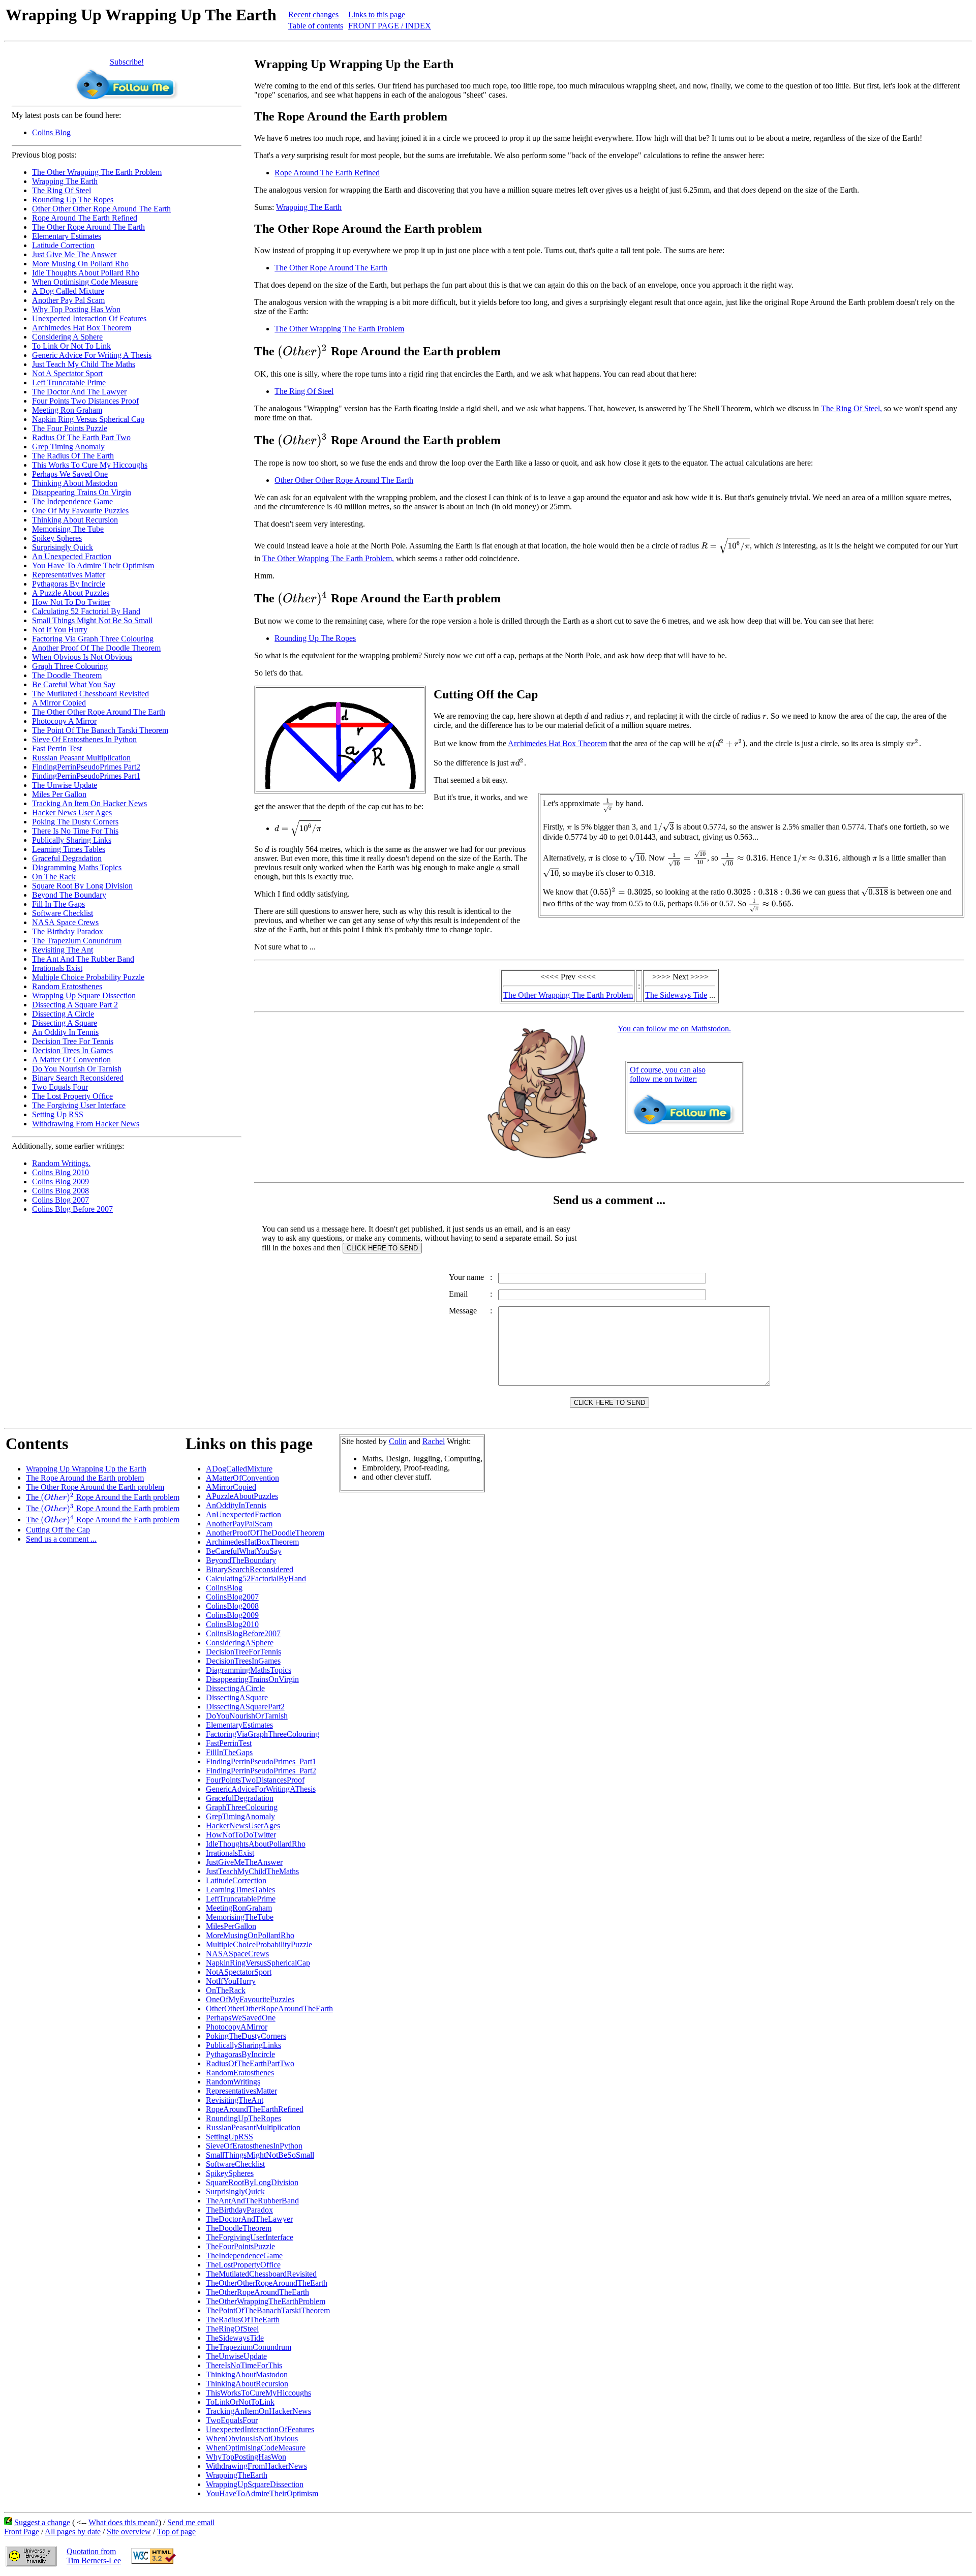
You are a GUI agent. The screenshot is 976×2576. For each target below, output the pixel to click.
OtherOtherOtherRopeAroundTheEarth (269, 2008)
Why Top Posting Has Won (76, 309)
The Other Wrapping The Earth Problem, (328, 558)
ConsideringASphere (240, 1643)
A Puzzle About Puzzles (71, 593)
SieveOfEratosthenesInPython (254, 2146)
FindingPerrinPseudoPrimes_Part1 (261, 1761)
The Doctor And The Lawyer (79, 392)
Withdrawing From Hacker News (86, 1124)
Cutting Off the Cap (58, 1530)
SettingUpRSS (230, 2137)
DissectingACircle (235, 1688)
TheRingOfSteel (232, 2329)
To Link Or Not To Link (71, 346)
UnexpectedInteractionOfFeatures (260, 2429)
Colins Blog (51, 132)
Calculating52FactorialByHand (256, 1578)
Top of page (176, 2532)
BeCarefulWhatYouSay (244, 1551)
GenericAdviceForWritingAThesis (261, 1789)
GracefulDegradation (240, 1798)
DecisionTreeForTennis (243, 1652)
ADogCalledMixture (239, 1469)
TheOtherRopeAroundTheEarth (257, 2292)
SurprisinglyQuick (235, 2191)
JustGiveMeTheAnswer (244, 1862)
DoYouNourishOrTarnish (247, 1716)
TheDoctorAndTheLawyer (249, 2219)
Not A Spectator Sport (67, 373)
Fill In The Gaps (58, 904)
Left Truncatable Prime (69, 382)
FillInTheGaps (229, 1752)
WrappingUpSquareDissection (255, 2484)
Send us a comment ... (61, 1539)
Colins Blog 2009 (60, 1182)
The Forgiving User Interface (79, 1105)
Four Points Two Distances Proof (85, 401)
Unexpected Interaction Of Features (89, 318)
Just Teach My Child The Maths (84, 364)
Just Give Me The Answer (74, 254)
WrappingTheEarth (237, 2475)
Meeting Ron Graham (67, 410)
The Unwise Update (65, 785)
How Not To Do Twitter (71, 602)
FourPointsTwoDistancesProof (255, 1780)
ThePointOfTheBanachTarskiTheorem (268, 2310)
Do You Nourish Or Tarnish (77, 1069)
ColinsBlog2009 (232, 1615)
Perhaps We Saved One (70, 474)
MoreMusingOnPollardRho (250, 1935)
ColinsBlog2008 (232, 1606)
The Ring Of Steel (62, 190)
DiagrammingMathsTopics (249, 1670)
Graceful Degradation (67, 858)
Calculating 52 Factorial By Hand (86, 611)
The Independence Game (72, 501)
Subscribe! (127, 62)
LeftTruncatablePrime (241, 1899)
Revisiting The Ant (63, 950)
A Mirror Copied (59, 703)
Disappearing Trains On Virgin (82, 492)
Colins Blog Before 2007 (72, 1209)
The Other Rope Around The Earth (88, 227)
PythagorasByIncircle (240, 2054)
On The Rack (54, 877)
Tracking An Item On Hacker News (89, 803)
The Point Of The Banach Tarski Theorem (100, 730)
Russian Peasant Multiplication (81, 758)
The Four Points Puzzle (70, 428)
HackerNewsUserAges (243, 1826)
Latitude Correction (63, 245)
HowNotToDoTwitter (241, 1835)
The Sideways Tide (676, 995)
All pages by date (73, 2532)
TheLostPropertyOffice (243, 2265)
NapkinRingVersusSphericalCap (258, 1963)
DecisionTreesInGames (243, 1661)
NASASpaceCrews (237, 1954)
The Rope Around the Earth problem (85, 1478)
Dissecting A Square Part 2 (75, 1005)
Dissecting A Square (65, 1023)
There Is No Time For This (75, 831)
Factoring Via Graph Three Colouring (93, 639)
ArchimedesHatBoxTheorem (252, 1542)
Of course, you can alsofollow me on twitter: (668, 1074)
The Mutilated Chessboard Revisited (90, 694)
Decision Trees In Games (72, 1050)
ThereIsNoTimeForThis (244, 2365)
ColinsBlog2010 (232, 1624)
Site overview (129, 2532)
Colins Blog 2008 (60, 1191)
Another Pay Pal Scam (68, 300)
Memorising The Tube (68, 529)
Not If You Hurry (60, 630)
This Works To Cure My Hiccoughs (90, 465)
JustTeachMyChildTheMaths (252, 1871)
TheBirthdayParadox (239, 2210)
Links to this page (377, 14)
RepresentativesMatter (241, 2091)
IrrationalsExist (230, 1853)
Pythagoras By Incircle (69, 584)
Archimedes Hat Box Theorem (82, 328)
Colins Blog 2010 (60, 1172)
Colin (398, 1441)
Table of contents (316, 26)
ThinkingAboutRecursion (247, 2384)
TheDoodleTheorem (239, 2228)
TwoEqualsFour (232, 2420)
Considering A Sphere (67, 337)
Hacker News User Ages (72, 812)
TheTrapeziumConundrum (249, 2347)
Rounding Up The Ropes (73, 200)
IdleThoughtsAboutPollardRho (256, 1844)
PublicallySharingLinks (243, 2045)
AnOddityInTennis (236, 1505)
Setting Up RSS (58, 1114)
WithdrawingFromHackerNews (256, 2466)
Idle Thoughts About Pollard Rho (86, 273)
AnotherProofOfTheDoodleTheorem (265, 1533)
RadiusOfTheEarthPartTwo (250, 2063)
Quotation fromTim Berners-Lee (94, 2556)
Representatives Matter (69, 575)
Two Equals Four (60, 1087)
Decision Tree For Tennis (73, 1041)
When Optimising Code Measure (85, 282)
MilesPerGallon (231, 1926)
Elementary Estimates (67, 236)
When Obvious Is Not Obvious (82, 657)
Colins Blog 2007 (60, 1200)
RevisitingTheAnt (235, 2100)
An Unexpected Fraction (72, 556)
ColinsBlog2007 (232, 1597)
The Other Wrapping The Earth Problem (97, 172)
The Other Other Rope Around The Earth (99, 712)
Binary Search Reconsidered (78, 1078)
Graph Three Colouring (70, 666)
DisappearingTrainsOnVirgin (252, 1679)
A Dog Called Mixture (68, 291)
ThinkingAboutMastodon (247, 2374)
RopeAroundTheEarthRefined (255, 2109)
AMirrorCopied (231, 1487)
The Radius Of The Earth (73, 456)
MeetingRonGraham (239, 1908)
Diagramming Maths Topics (77, 867)
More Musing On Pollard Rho (80, 264)
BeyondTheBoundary (241, 1560)
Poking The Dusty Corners (75, 822)
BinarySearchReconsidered (250, 1569)
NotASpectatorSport (239, 1972)
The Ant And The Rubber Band (83, 959)
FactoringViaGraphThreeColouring (263, 1734)
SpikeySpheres (230, 2173)
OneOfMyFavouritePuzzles (250, 1999)
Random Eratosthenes (67, 986)
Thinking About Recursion (75, 520)
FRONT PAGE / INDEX (390, 26)
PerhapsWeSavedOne (241, 2018)
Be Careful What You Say (74, 684)
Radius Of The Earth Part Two (81, 437)
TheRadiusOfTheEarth (243, 2320)
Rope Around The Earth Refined (85, 218)
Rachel (434, 1441)
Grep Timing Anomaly (68, 447)
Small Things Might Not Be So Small (92, 620)
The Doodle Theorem (67, 675)
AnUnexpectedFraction (243, 1514)
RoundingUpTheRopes (243, 2118)
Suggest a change (42, 2522)
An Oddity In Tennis (65, 1032)
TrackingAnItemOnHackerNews (258, 2411)
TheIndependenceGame (244, 2256)
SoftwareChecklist (235, 2164)
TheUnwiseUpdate (236, 2356)
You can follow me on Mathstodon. (674, 1029)
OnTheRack (226, 1990)
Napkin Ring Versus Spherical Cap (88, 419)
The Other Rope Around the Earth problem (95, 1487)
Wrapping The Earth (65, 181)
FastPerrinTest (229, 1743)
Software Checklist (63, 913)
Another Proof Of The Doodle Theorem (96, 648)
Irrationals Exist (57, 968)
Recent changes (313, 14)
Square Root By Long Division (82, 886)
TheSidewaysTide (235, 2338)
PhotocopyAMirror (237, 2027)
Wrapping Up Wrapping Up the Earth (86, 1469)
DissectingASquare (237, 1697)
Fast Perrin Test (57, 748)
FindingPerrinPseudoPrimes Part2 (86, 767)
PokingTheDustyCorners (246, 2036)
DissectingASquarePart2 (245, 1707)
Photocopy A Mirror (64, 721)
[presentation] (303, 351)
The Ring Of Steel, (851, 408)
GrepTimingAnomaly (240, 1816)
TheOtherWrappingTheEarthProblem (266, 2301)
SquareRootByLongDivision (252, 2182)
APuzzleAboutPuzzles (242, 1496)
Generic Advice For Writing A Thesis (92, 355)
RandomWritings (233, 2082)
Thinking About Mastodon (75, 483)
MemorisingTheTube (240, 1917)
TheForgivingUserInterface (250, 2237)
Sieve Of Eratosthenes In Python (84, 739)
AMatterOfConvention (242, 1478)
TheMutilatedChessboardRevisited (261, 2274)
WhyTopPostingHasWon (246, 2457)
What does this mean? (124, 2522)
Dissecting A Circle (63, 1014)
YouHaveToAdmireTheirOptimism (262, 2493)
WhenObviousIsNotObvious (252, 2439)
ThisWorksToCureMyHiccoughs (258, 2393)
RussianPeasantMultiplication (253, 2127)
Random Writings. (61, 1163)
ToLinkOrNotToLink (240, 2402)
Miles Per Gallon (59, 794)
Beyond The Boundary (69, 895)
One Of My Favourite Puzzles (80, 511)
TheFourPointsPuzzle (240, 2246)
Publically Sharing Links (72, 840)
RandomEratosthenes (240, 2073)
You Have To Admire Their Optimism (93, 565)
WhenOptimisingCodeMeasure (256, 2448)
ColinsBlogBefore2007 (243, 1633)
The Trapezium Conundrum (77, 941)
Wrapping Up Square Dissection (84, 995)
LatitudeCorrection (236, 1880)
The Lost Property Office (72, 1096)
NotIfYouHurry (231, 1981)
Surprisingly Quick (63, 547)
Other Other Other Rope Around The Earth (101, 209)
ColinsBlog (224, 1588)
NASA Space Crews (65, 922)
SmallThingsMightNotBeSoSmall (260, 2155)
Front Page (22, 2532)
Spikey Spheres (57, 538)
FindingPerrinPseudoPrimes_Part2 (261, 1771)
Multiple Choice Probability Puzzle (88, 977)
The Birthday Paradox (68, 931)
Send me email (191, 2522)
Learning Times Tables (69, 849)
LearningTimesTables (240, 1890)
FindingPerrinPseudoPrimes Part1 (86, 776)
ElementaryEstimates (239, 1725)
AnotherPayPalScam (239, 1524)
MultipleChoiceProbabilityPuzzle (259, 1944)
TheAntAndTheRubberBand (252, 2201)
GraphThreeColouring (242, 1807)
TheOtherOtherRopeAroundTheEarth (267, 2283)
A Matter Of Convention (71, 1060)
